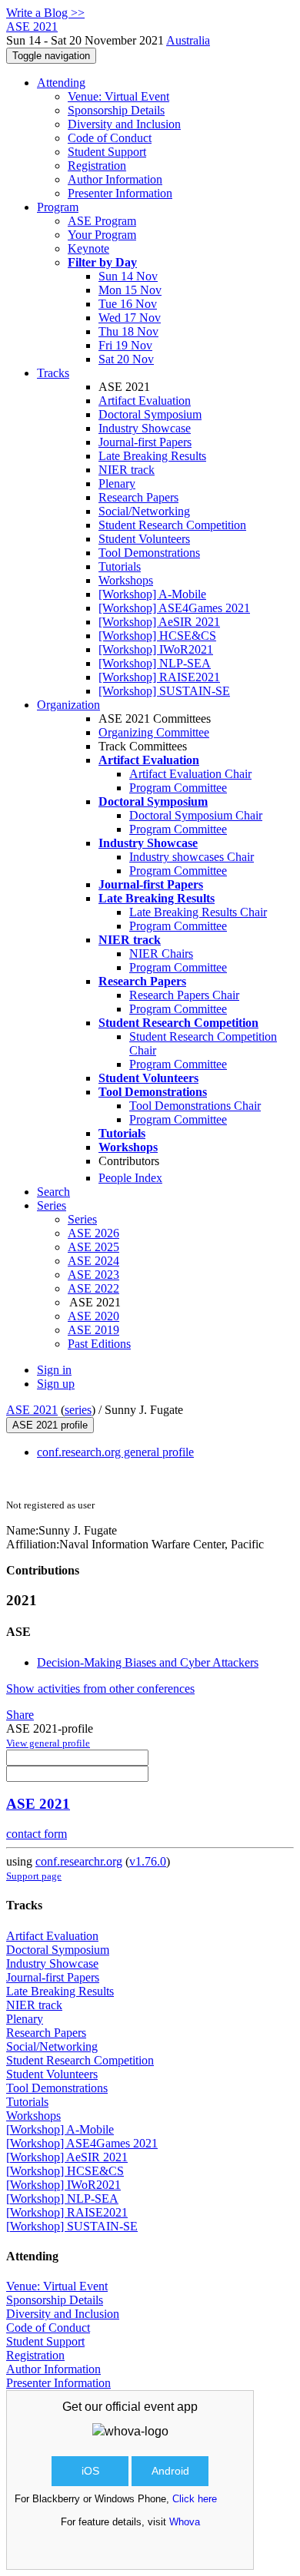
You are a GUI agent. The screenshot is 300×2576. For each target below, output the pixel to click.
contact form (37, 1834)
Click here (195, 2499)
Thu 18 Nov (128, 331)
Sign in (54, 1370)
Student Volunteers (144, 539)
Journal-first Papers (145, 442)
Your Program (102, 235)
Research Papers (138, 497)
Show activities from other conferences (100, 1689)
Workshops (126, 580)
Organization (68, 705)
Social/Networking (144, 511)
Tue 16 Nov (128, 304)
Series (82, 1219)
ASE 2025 (93, 1247)
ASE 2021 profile (50, 1425)
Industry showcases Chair (192, 857)
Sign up (56, 1384)
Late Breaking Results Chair (198, 912)
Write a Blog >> (45, 13)
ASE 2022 (93, 1288)
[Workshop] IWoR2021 (156, 649)
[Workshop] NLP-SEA (155, 663)
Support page (34, 1876)
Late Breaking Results (152, 456)
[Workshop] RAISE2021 (159, 677)
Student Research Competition (172, 525)
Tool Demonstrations (149, 553)
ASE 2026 (93, 1233)
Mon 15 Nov (130, 290)
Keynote (88, 248)
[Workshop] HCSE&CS (157, 636)
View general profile (48, 1743)
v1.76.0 (148, 1861)
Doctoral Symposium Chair (196, 815)
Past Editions (99, 1344)
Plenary (117, 483)
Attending (61, 83)
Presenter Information (120, 193)
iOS (90, 2471)
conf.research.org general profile (115, 1452)
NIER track (127, 470)
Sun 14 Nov (128, 276)
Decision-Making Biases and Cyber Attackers (148, 1662)
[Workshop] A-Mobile (152, 594)
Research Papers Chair (184, 995)
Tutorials (120, 566)
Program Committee (178, 788)
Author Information (115, 179)
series (78, 1410)
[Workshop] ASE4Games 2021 (174, 608)
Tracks (53, 373)
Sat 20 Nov (126, 359)
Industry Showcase (145, 428)
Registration (97, 166)
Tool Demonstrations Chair (195, 1106)
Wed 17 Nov (130, 318)
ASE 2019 (93, 1330)
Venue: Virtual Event (118, 96)
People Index (130, 1178)
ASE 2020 (93, 1316)
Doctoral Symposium (150, 414)
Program (58, 207)
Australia (188, 40)
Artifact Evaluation (145, 401)
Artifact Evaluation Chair (190, 774)
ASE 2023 (93, 1275)
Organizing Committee (154, 732)
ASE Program (102, 221)
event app (171, 2407)
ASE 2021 (32, 1410)
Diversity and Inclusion (124, 124)
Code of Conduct (110, 138)
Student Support (107, 152)
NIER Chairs (161, 954)
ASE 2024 (93, 1261)
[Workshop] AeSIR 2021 (159, 622)
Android (170, 2471)
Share (20, 1715)
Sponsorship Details (116, 110)
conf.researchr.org (79, 1861)
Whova (185, 2522)
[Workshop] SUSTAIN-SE (164, 691)
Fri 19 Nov (125, 345)
